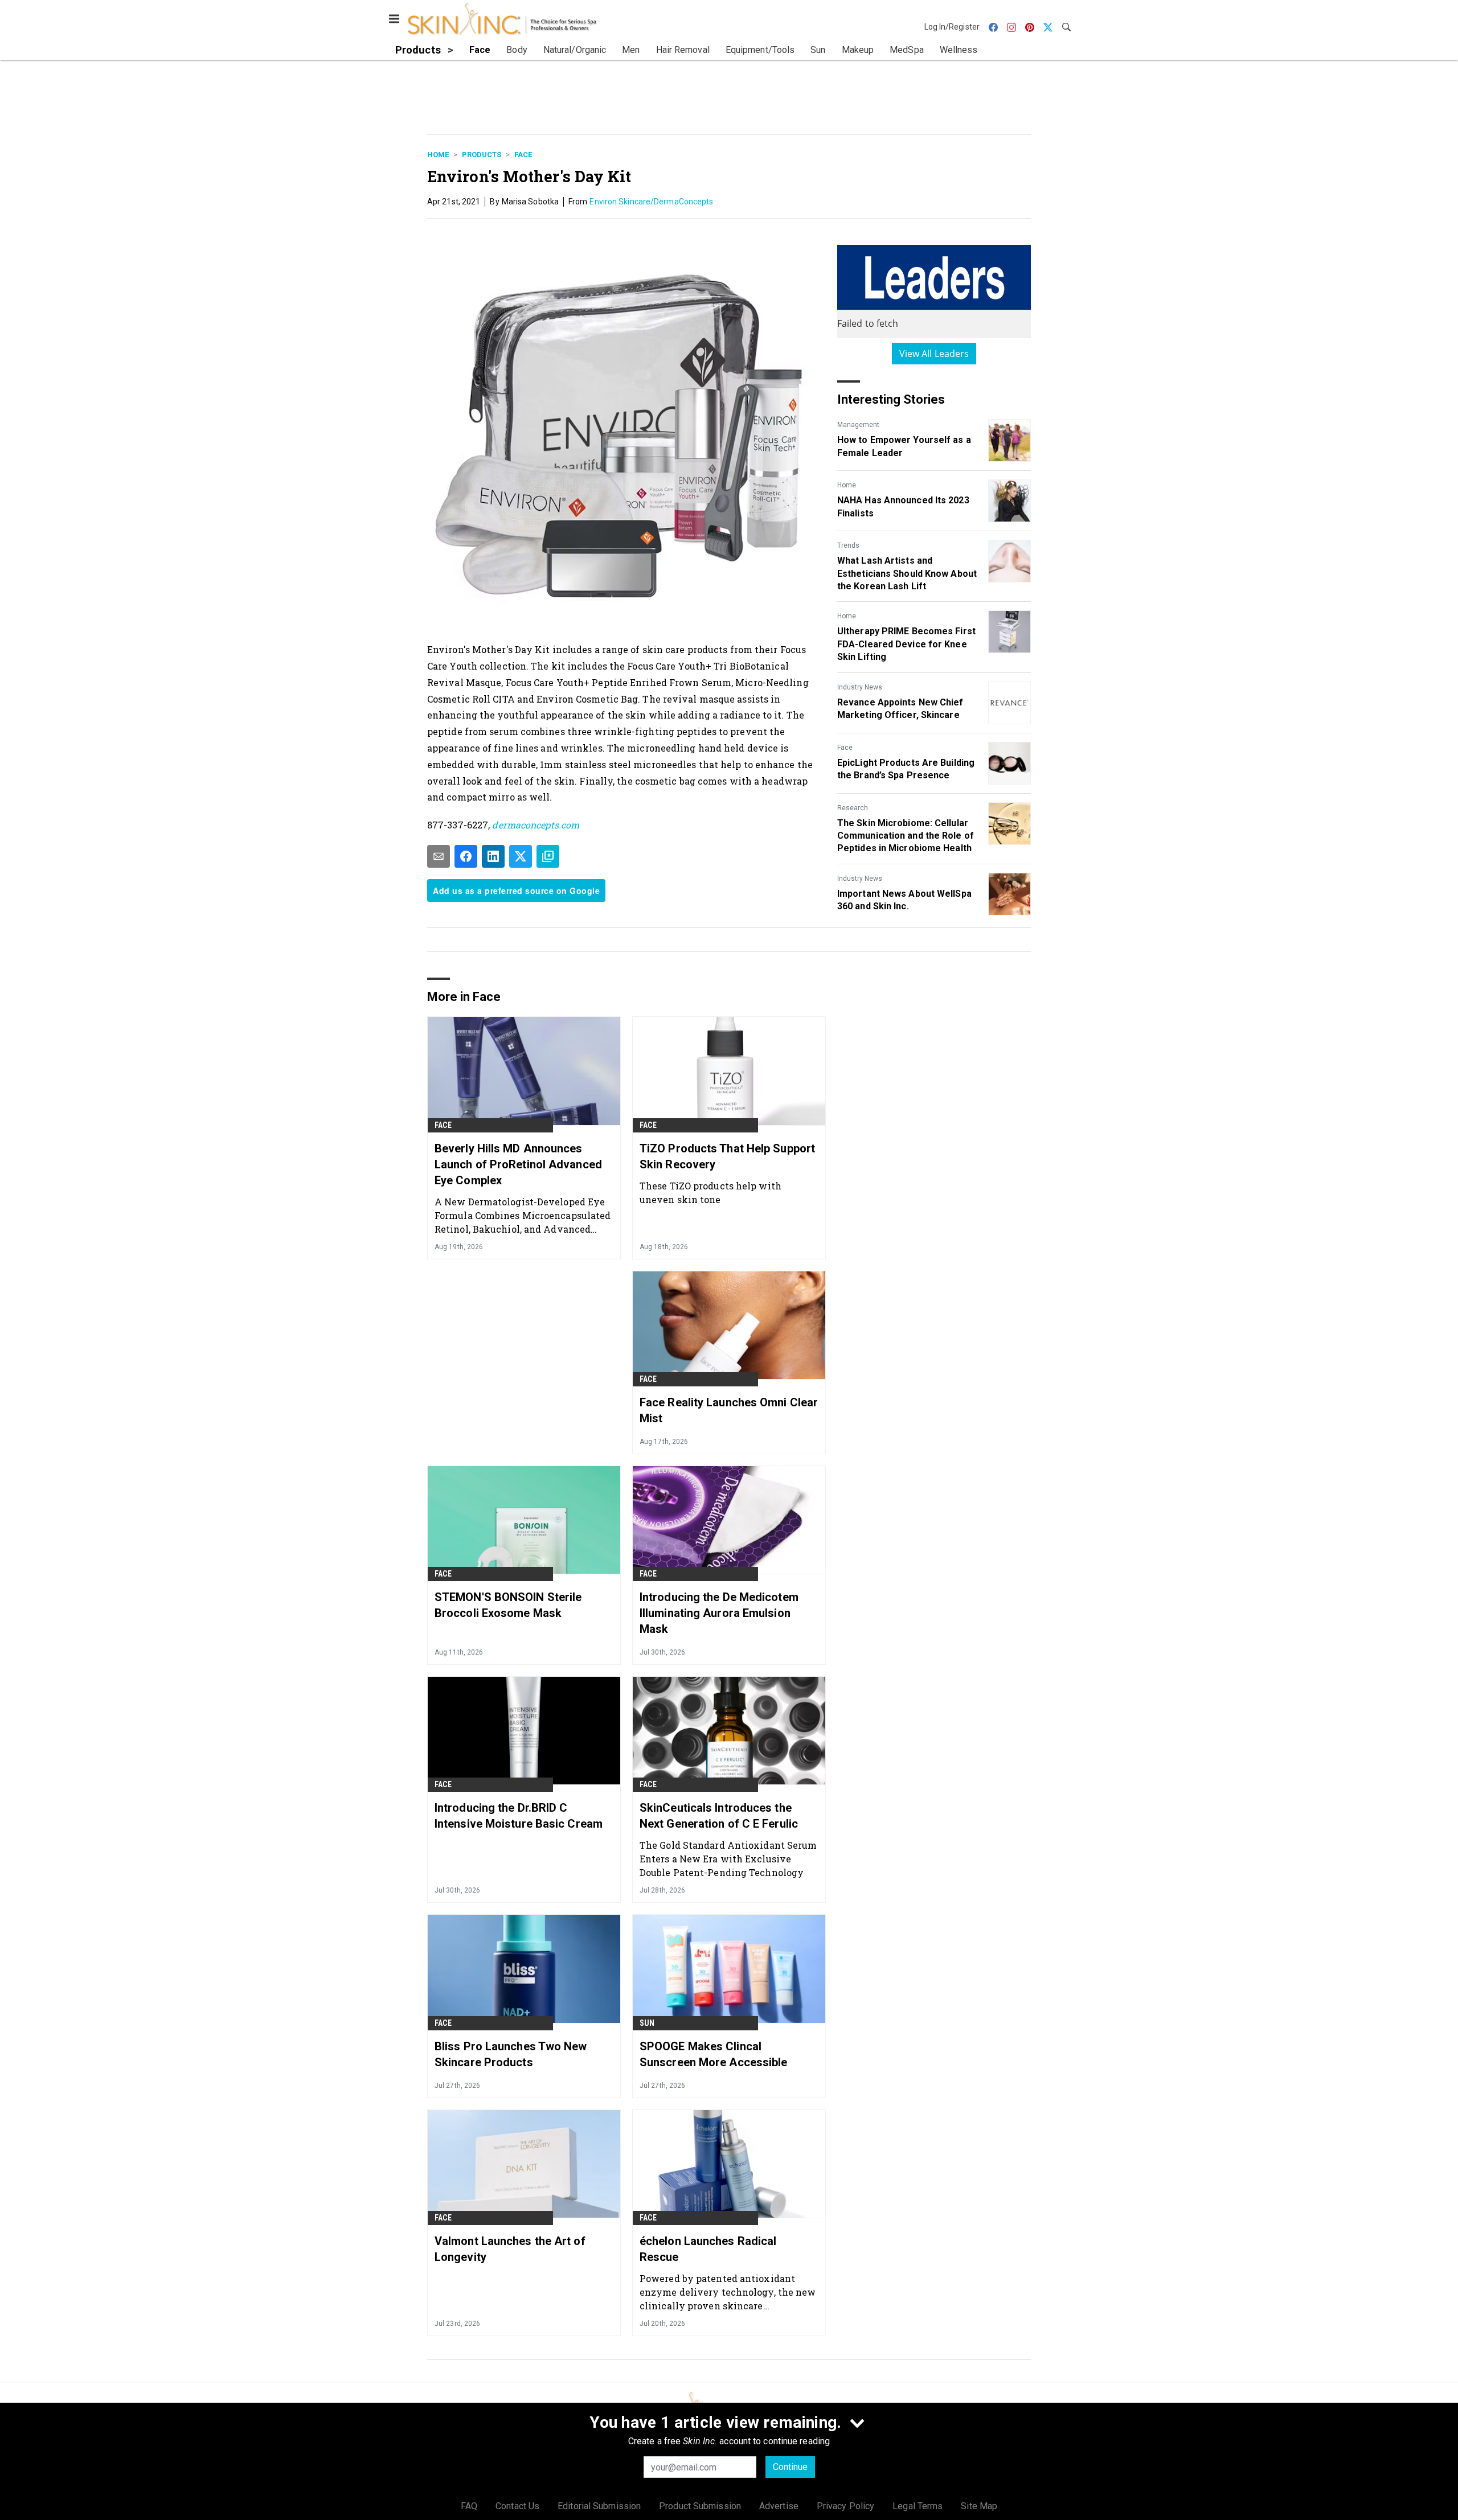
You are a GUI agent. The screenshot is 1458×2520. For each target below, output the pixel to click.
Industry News (860, 687)
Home (438, 155)
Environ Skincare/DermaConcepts (651, 202)
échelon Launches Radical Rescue (708, 2249)
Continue (790, 2467)
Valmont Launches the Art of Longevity (510, 2249)
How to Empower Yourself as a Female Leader (904, 446)
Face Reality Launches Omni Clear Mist (729, 1410)
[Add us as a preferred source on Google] (548, 856)
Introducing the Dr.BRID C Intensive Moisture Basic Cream (519, 1816)
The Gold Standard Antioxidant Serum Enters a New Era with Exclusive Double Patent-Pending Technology (728, 1859)
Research (853, 808)
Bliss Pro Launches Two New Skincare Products (511, 2054)
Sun (647, 2023)
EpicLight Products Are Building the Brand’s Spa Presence (906, 769)
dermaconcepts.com (536, 825)
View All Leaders (934, 354)
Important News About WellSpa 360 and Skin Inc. (904, 900)
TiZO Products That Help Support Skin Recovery (727, 1156)
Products (482, 155)
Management (858, 425)
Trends (848, 545)
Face (523, 155)
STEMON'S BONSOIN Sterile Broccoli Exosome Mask (508, 1605)
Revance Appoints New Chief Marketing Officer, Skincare (900, 709)
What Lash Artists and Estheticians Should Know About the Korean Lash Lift (907, 573)
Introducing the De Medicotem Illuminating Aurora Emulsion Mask (719, 1613)
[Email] (439, 856)
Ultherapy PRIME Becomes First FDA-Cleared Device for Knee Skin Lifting (906, 644)
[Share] (466, 856)
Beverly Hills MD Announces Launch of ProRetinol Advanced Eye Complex (518, 1164)
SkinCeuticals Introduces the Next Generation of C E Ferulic (719, 1816)
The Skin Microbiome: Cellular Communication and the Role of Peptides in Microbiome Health (906, 836)
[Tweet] (521, 856)
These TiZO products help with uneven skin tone (710, 1193)
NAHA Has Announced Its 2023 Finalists (903, 506)
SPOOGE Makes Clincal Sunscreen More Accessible (714, 2054)
